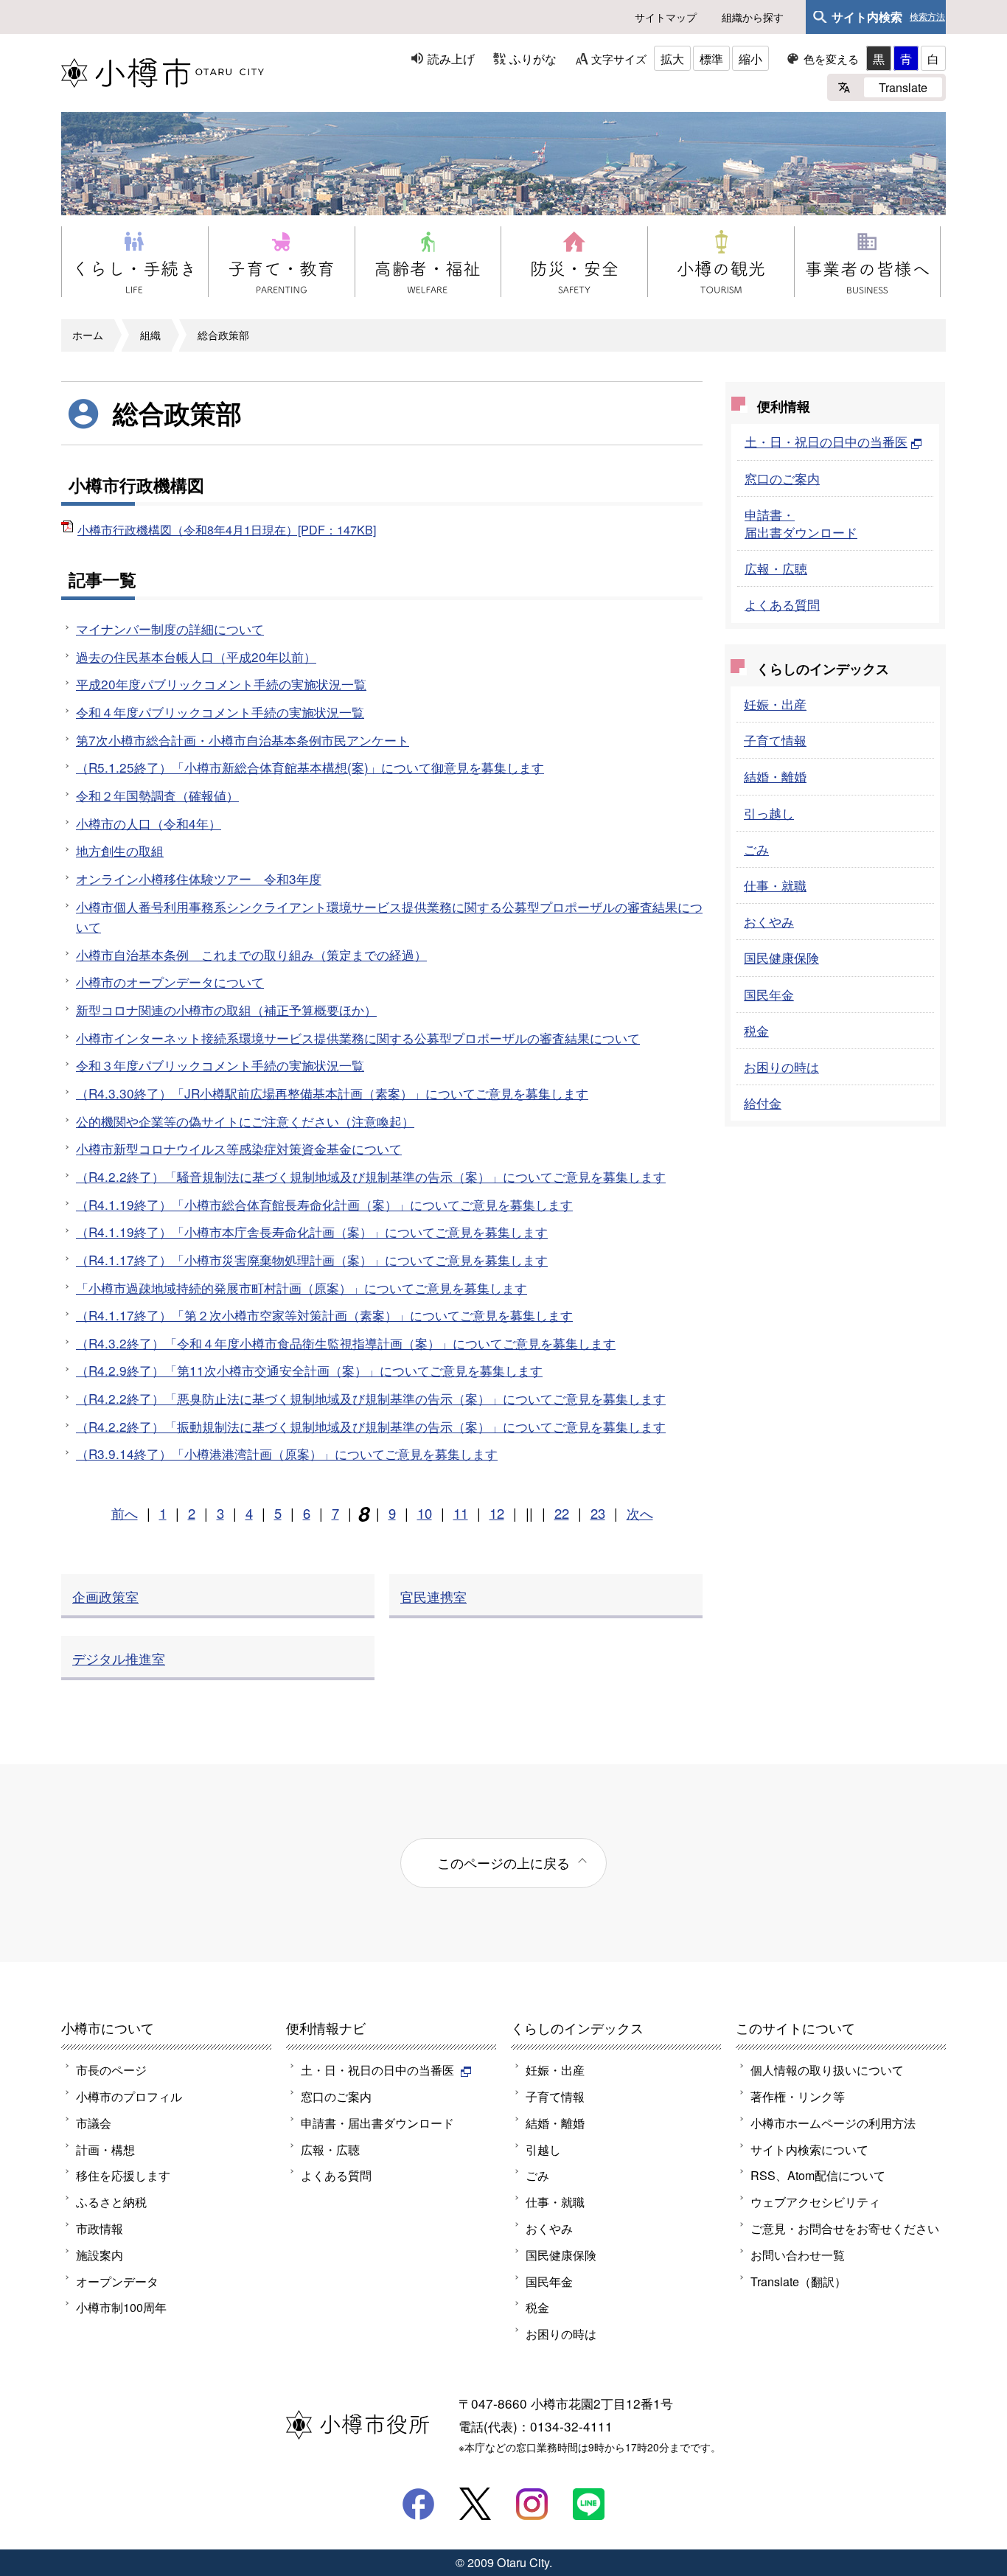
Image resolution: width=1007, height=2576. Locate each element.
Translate (903, 87)
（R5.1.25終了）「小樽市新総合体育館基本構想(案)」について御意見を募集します (310, 767)
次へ (640, 1513)
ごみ (756, 849)
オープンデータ (117, 2281)
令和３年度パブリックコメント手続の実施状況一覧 (220, 1065)
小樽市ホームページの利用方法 (833, 2123)
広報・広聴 (776, 568)
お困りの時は (781, 1066)
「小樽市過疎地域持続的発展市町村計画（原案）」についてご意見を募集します (302, 1288)
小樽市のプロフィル (129, 2096)
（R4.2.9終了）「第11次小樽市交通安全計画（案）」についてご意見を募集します (309, 1370)
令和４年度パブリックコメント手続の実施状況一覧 (220, 712)
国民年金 (769, 994)
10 (425, 1513)
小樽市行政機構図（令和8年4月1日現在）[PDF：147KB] (227, 529)
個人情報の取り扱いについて (827, 2069)
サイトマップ (666, 17)
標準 (711, 58)
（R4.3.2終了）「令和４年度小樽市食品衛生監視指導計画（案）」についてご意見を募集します (346, 1343)
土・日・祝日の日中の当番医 (826, 441)
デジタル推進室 (119, 1658)
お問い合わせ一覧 (798, 2255)
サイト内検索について (809, 2149)
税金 (756, 1030)
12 (497, 1513)
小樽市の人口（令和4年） (149, 823)
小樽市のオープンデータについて (170, 982)
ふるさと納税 (111, 2201)
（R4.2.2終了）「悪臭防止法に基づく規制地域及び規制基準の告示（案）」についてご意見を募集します (371, 1398)
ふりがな (533, 58)
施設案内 (100, 2255)
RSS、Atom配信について (818, 2175)
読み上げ (451, 58)
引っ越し (769, 813)
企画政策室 (105, 1596)
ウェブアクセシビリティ (815, 2201)
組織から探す (753, 17)
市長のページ (111, 2069)
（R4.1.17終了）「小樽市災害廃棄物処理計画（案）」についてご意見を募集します (312, 1260)
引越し (543, 2149)
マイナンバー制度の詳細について (170, 629)
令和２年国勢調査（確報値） (157, 795)
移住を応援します (123, 2175)
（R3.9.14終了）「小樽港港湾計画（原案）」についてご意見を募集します (287, 1454)
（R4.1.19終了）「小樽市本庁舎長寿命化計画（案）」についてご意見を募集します (312, 1232)
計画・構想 (105, 2149)
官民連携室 (433, 1596)
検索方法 (927, 17)
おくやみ (769, 921)
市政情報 (100, 2228)
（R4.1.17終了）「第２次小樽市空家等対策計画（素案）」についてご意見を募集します (324, 1315)
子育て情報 (775, 740)
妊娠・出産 (775, 704)
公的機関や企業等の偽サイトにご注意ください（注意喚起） (245, 1121)
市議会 (94, 2123)
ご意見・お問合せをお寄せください (845, 2228)
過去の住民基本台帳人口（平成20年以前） (196, 657)
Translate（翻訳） (798, 2281)
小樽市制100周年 (121, 2307)
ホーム (88, 335)
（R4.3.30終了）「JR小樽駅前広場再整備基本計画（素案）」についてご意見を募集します (332, 1093)
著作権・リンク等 (798, 2096)
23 (598, 1513)
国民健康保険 (781, 957)
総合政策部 (223, 335)
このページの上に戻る (503, 1862)
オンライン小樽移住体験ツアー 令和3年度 (199, 878)
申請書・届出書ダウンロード (801, 523)
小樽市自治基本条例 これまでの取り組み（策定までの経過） (251, 954)
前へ (125, 1513)
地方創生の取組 (120, 850)
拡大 (672, 58)
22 (562, 1513)
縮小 (750, 58)
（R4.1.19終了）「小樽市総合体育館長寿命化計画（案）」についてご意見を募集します (324, 1204)
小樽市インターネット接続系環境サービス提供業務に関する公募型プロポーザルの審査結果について (358, 1038)
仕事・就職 (775, 885)
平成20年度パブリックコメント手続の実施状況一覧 (221, 684)
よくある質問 (782, 604)
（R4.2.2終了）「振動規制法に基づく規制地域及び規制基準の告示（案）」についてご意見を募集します (371, 1426)
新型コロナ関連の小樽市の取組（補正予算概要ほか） (226, 1010)
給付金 (763, 1103)
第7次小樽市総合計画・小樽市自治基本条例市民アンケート (243, 740)
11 (461, 1513)
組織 (150, 335)
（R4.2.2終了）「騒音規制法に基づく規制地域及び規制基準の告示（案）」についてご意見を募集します (371, 1176)
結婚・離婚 (775, 776)
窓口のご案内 (782, 478)
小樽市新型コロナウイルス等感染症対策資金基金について (239, 1148)
